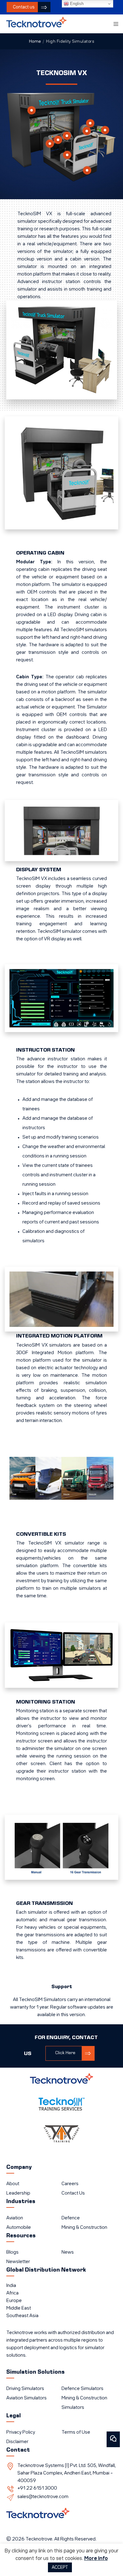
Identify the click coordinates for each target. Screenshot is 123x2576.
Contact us (24, 7)
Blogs (12, 2252)
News (68, 2252)
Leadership (18, 2193)
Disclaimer (17, 2442)
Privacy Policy (21, 2432)
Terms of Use (76, 2432)
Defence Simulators (82, 2389)
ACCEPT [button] (60, 2567)
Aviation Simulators (26, 2398)
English (76, 4)
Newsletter (18, 2262)
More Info (96, 2559)
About (13, 2184)
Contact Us (73, 2193)
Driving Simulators (25, 2389)
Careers (70, 2184)
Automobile (19, 2228)
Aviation (15, 2218)
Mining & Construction (84, 2228)
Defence (71, 2218)
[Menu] (114, 24)
